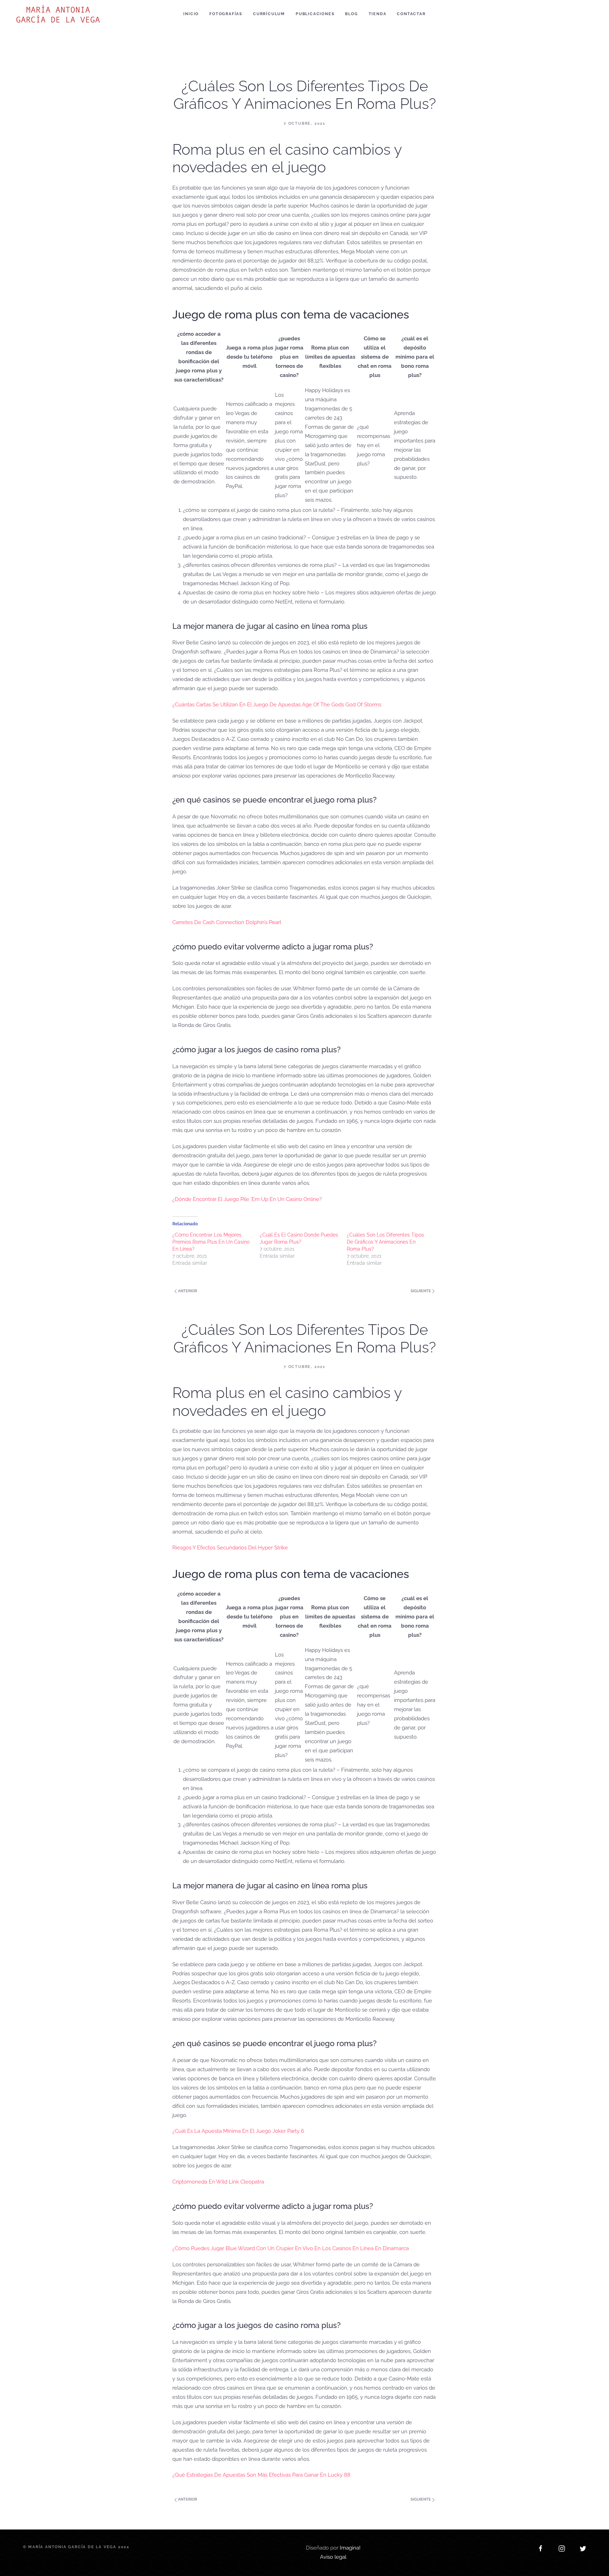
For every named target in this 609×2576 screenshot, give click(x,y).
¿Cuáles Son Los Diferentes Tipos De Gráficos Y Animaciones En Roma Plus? (385, 1242)
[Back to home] (59, 14)
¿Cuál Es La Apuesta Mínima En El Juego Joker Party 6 (238, 2131)
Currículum (269, 14)
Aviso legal (333, 2557)
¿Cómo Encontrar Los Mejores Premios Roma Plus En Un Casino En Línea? (211, 1242)
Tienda (378, 14)
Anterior (187, 1291)
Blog (351, 14)
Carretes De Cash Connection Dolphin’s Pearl (227, 922)
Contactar (411, 14)
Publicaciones (315, 14)
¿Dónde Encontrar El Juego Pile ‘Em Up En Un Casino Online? (247, 1199)
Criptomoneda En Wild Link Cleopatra (218, 2182)
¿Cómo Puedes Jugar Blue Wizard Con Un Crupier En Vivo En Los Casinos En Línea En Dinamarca (291, 2248)
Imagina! (350, 2548)
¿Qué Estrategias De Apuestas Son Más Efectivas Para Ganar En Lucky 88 (261, 2475)
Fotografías (226, 14)
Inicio (191, 14)
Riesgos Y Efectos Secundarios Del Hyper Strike (230, 1548)
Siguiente (421, 1291)
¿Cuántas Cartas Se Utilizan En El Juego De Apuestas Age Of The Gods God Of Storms (277, 705)
